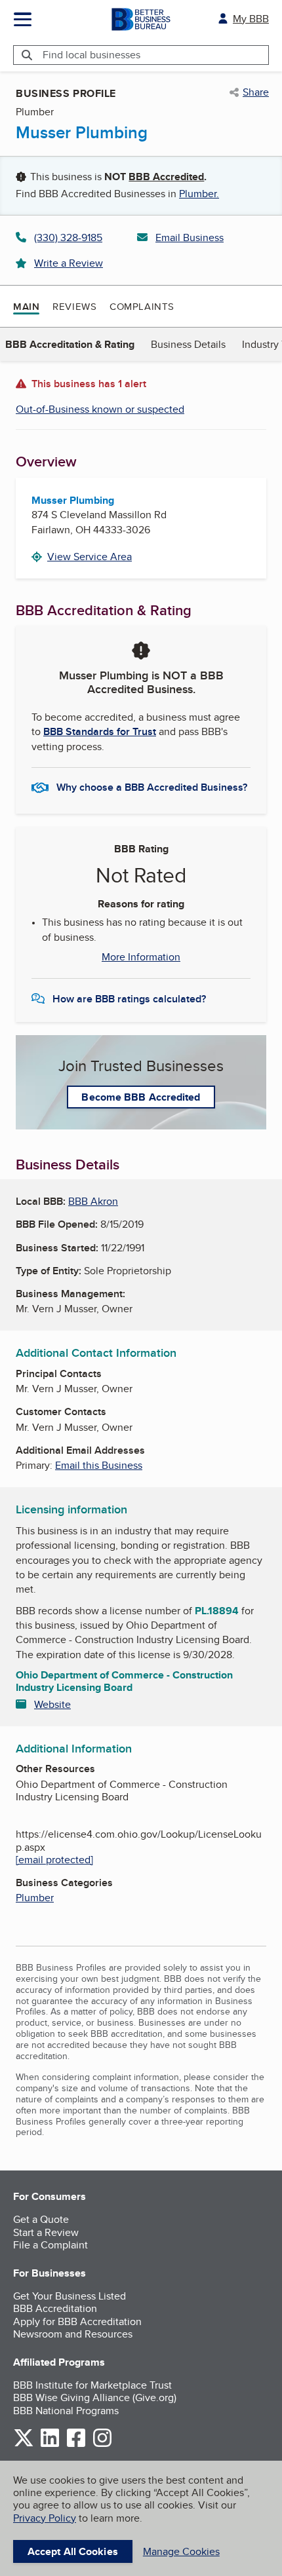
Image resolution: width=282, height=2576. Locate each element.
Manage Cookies (181, 2551)
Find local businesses (91, 55)
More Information (141, 957)
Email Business (190, 237)
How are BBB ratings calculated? (129, 999)
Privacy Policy (45, 2518)
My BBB (251, 19)
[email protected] (54, 1860)
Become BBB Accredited (141, 1097)
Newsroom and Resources (73, 2334)
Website (52, 1704)
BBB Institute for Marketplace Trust (92, 2385)
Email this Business (99, 1465)
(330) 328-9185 (68, 237)
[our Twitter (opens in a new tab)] (24, 2445)
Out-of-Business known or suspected (100, 409)
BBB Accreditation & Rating (70, 344)
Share (256, 92)
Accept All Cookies (73, 2551)
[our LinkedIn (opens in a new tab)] (50, 2445)
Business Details (188, 344)
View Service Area (90, 557)
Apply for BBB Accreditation (77, 2321)
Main (26, 307)
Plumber (35, 1898)
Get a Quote (41, 2219)
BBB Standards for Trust (100, 731)
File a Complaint (50, 2245)
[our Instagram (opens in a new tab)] (102, 2445)
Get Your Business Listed (70, 2296)
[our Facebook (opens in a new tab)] (76, 2445)
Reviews (74, 306)
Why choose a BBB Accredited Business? (152, 787)
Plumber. (199, 194)
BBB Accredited (166, 177)
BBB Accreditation (55, 2308)
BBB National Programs (66, 2411)
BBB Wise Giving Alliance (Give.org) (95, 2397)
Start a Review (46, 2232)
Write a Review (69, 263)
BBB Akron (93, 1201)
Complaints (142, 306)
